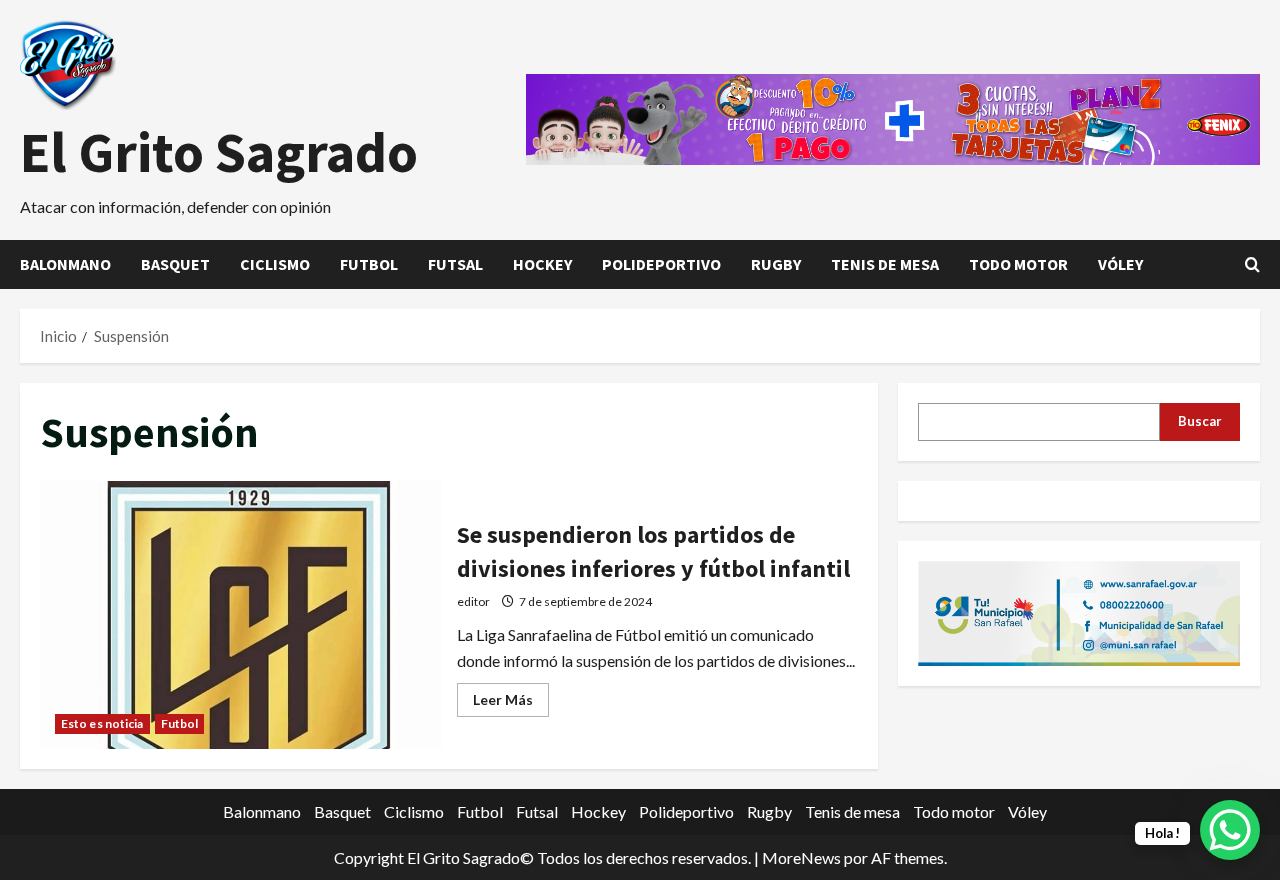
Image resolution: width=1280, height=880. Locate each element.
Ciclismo (275, 264)
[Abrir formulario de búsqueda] (1252, 264)
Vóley (1120, 264)
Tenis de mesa (885, 264)
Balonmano (65, 264)
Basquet (175, 264)
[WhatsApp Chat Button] (1230, 830)
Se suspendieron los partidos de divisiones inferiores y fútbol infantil (241, 615)
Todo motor (1018, 264)
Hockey (542, 264)
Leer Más (511, 703)
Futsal (455, 264)
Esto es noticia (102, 723)
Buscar (1200, 421)
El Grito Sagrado (219, 152)
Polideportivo (661, 264)
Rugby (776, 264)
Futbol (369, 264)
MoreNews (801, 857)
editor (473, 601)
